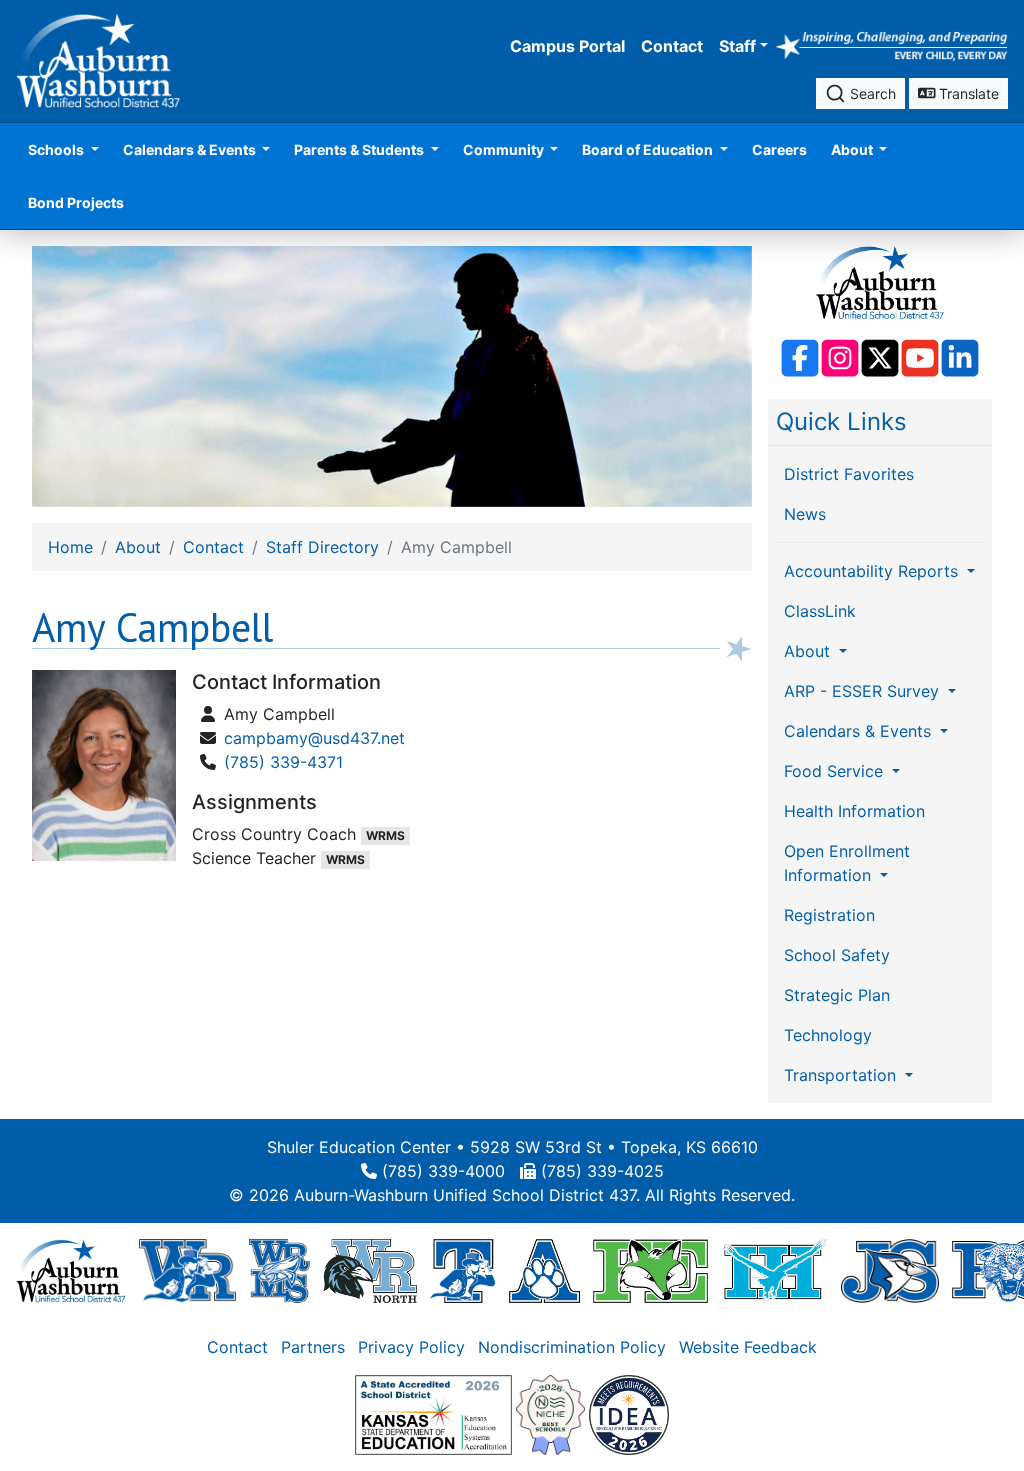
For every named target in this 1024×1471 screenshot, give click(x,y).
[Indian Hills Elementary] (775, 1270)
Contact (672, 46)
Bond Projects (76, 202)
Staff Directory (322, 547)
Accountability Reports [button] (873, 571)
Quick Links (841, 421)
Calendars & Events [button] (191, 149)
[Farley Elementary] (650, 1270)
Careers (779, 149)
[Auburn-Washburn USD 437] (71, 1270)
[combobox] (860, 93)
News (805, 514)
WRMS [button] (385, 835)
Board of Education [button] (649, 149)
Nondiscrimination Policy (572, 1347)
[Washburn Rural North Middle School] (370, 1270)
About (138, 547)
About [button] (853, 149)
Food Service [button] (836, 771)
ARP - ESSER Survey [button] (864, 691)
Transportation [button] (842, 1075)
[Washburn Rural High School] (187, 1270)
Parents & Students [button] (360, 149)
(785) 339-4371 (283, 762)
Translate (967, 93)
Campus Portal (567, 46)
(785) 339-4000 (443, 1171)
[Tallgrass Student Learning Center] (463, 1270)
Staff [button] (737, 46)
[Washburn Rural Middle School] (279, 1270)
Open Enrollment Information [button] (847, 863)
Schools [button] (57, 149)
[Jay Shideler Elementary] (889, 1270)
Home (70, 547)
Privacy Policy (411, 1347)
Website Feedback (748, 1347)
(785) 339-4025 (602, 1171)
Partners (313, 1347)
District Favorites (849, 474)
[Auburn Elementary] (544, 1270)
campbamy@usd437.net (314, 738)
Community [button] (505, 149)
